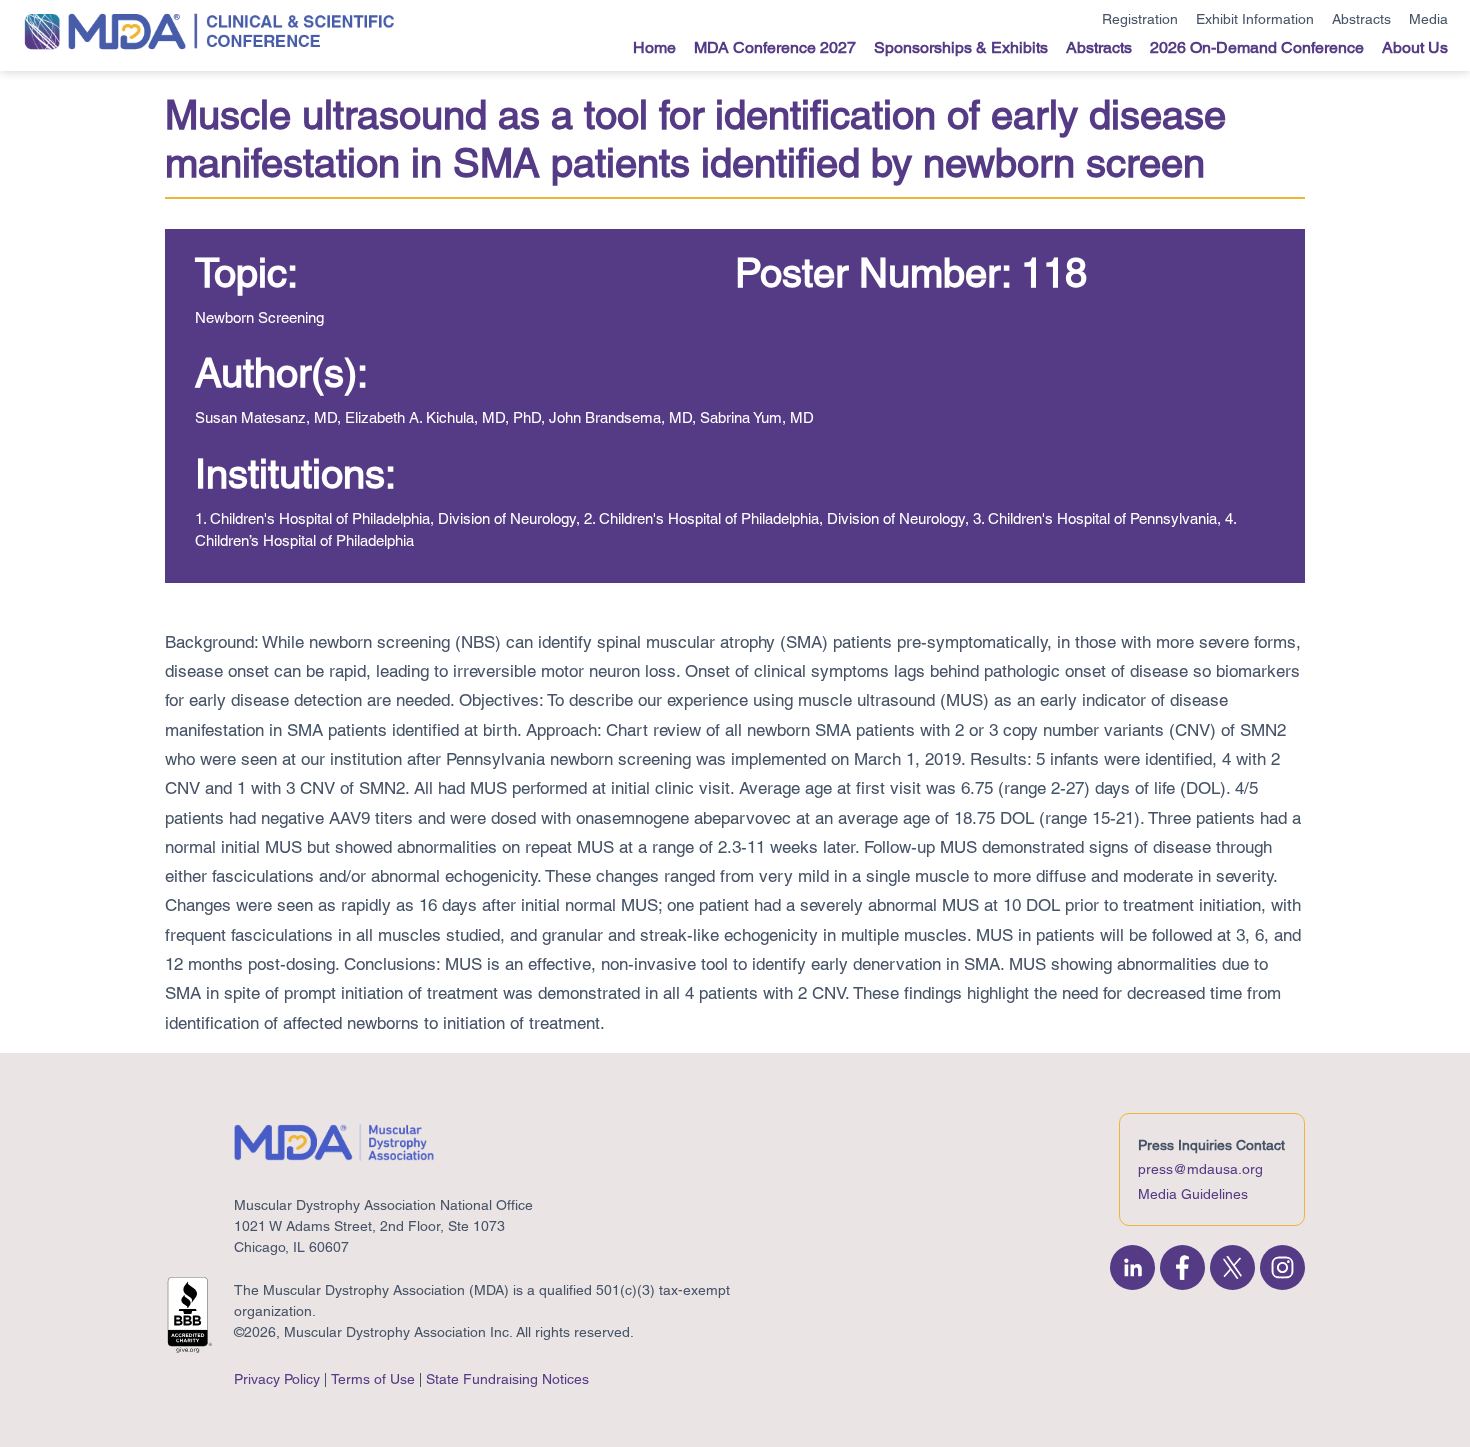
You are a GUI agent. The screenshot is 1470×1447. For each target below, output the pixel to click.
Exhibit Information (1255, 19)
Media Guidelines (1193, 1194)
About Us (1415, 47)
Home (654, 47)
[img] (1132, 1267)
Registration (1140, 19)
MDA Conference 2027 (775, 47)
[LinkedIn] (1135, 1267)
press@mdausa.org (1200, 1169)
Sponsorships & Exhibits (961, 47)
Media (1428, 19)
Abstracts (1361, 19)
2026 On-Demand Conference (1257, 47)
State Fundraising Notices (507, 1379)
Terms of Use (373, 1379)
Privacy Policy (277, 1379)
